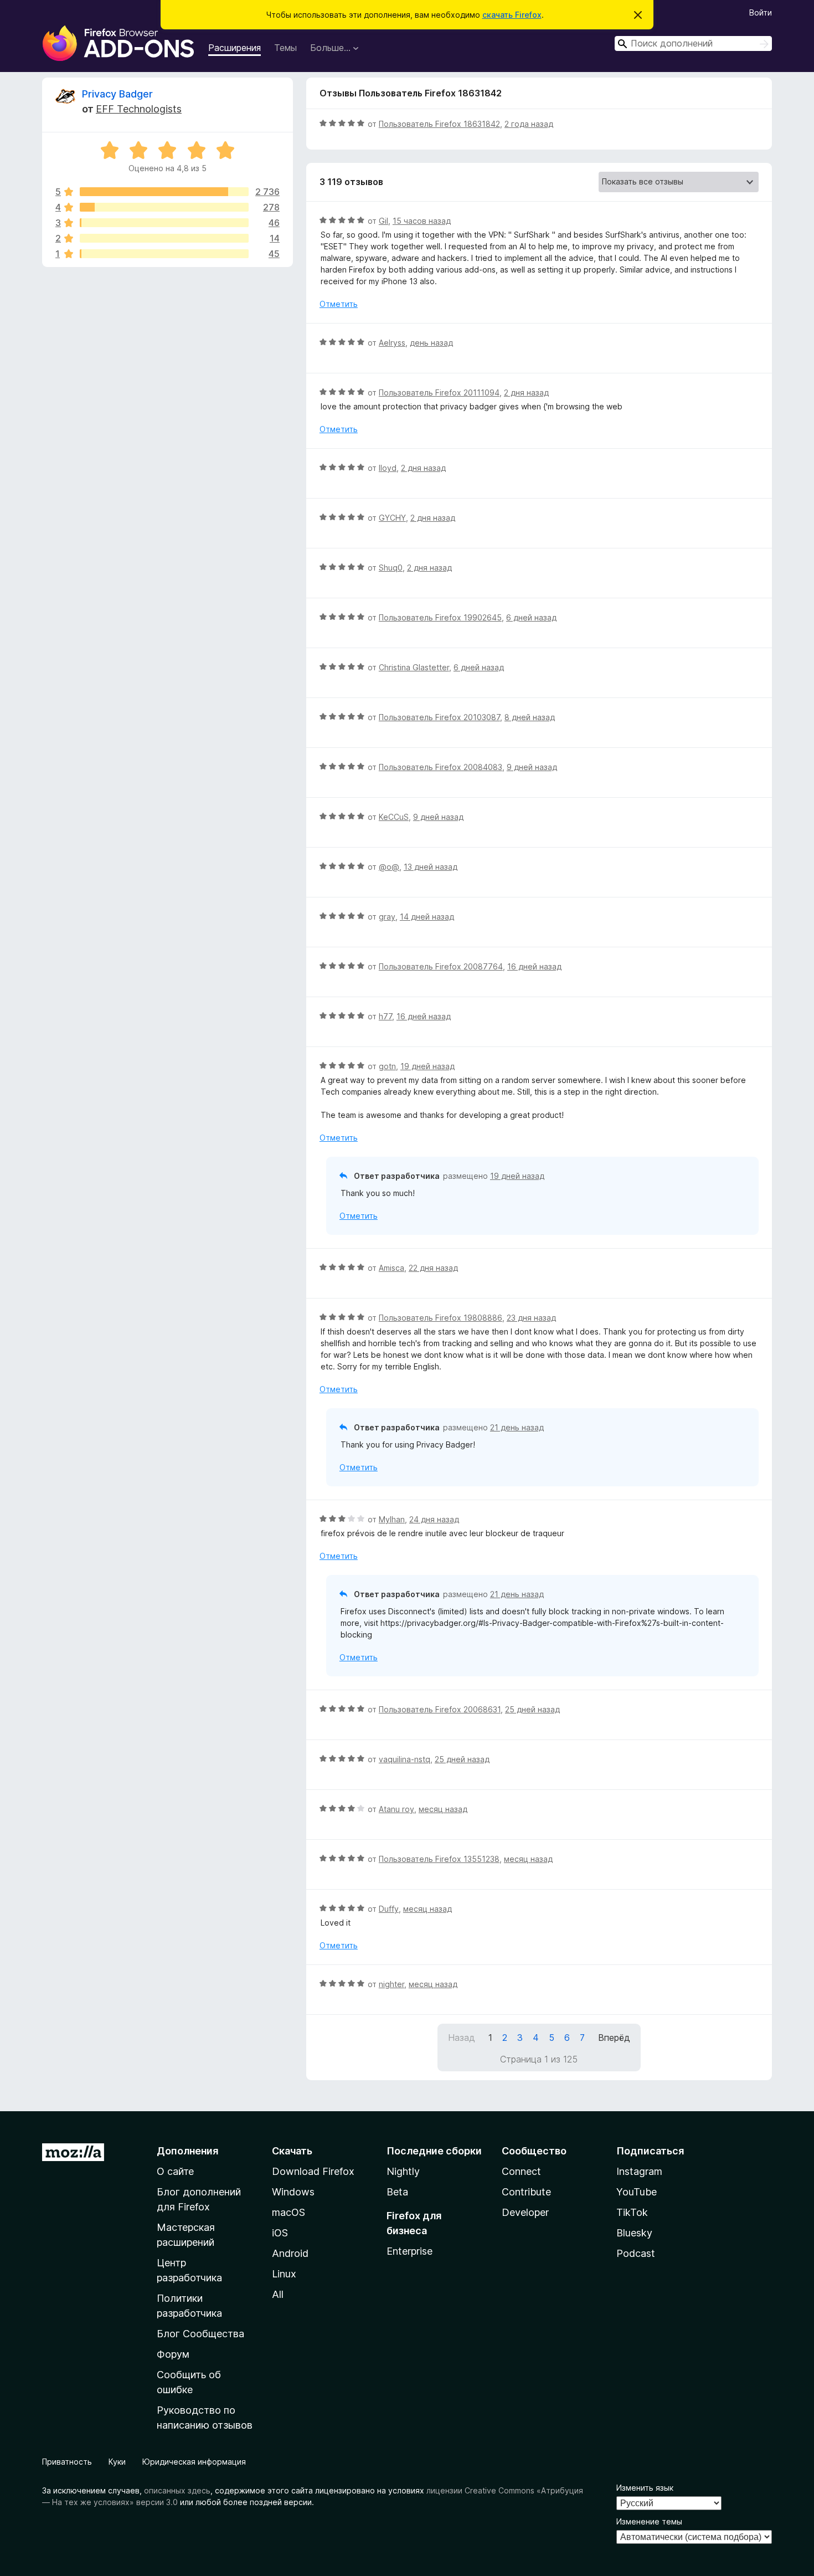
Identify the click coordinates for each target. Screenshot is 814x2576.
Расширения (235, 48)
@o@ (389, 867)
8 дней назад (530, 717)
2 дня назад (526, 392)
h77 (385, 1016)
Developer (525, 2212)
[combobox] (693, 43)
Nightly (403, 2171)
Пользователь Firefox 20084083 (441, 767)
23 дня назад (531, 1318)
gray (387, 917)
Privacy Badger (117, 94)
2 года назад (529, 124)
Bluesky (634, 2233)
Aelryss (392, 343)
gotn (387, 1066)
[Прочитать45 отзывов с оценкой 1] (164, 254)
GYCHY (392, 518)
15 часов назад (422, 221)
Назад (462, 2038)
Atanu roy (396, 1809)
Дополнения (187, 2151)
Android (290, 2253)
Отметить (339, 304)
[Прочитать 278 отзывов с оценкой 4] (164, 207)
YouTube (637, 2192)
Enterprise (409, 2251)
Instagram (639, 2171)
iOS (280, 2233)
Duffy (389, 1909)
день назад (431, 343)
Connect (521, 2171)
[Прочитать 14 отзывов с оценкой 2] (164, 238)
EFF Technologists (139, 109)
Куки (117, 2462)
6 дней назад (531, 617)
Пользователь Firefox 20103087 (439, 717)
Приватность (67, 2462)
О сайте (175, 2171)
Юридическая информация (194, 2462)
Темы (285, 48)
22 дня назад (433, 1268)
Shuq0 (391, 568)
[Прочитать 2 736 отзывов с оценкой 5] (164, 192)
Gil (383, 221)
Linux (284, 2274)
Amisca (391, 1268)
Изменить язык (645, 2488)
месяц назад (443, 1809)
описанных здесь (177, 2490)
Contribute (526, 2192)
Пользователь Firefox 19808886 (441, 1318)
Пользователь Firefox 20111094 (439, 392)
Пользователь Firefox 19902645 (440, 617)
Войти (761, 12)
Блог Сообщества (200, 2334)
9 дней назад (532, 767)
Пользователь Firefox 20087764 (441, 966)
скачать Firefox (512, 15)
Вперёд (614, 2038)
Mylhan (392, 1519)
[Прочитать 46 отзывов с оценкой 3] (164, 223)
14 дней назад (427, 917)
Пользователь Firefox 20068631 (440, 1709)
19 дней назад (427, 1066)
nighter (391, 1984)
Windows (293, 2192)
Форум (173, 2354)
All (278, 2294)
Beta (397, 2192)
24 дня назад (434, 1519)
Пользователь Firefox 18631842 (439, 124)
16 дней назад (534, 966)
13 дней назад (431, 867)
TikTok (632, 2212)
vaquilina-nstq (405, 1759)
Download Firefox (313, 2171)
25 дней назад (532, 1709)
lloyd (388, 468)
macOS (288, 2212)
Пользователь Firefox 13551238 (439, 1859)
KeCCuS (394, 817)
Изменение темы (649, 2521)
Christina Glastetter (414, 667)
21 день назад (517, 1427)
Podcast (636, 2253)
